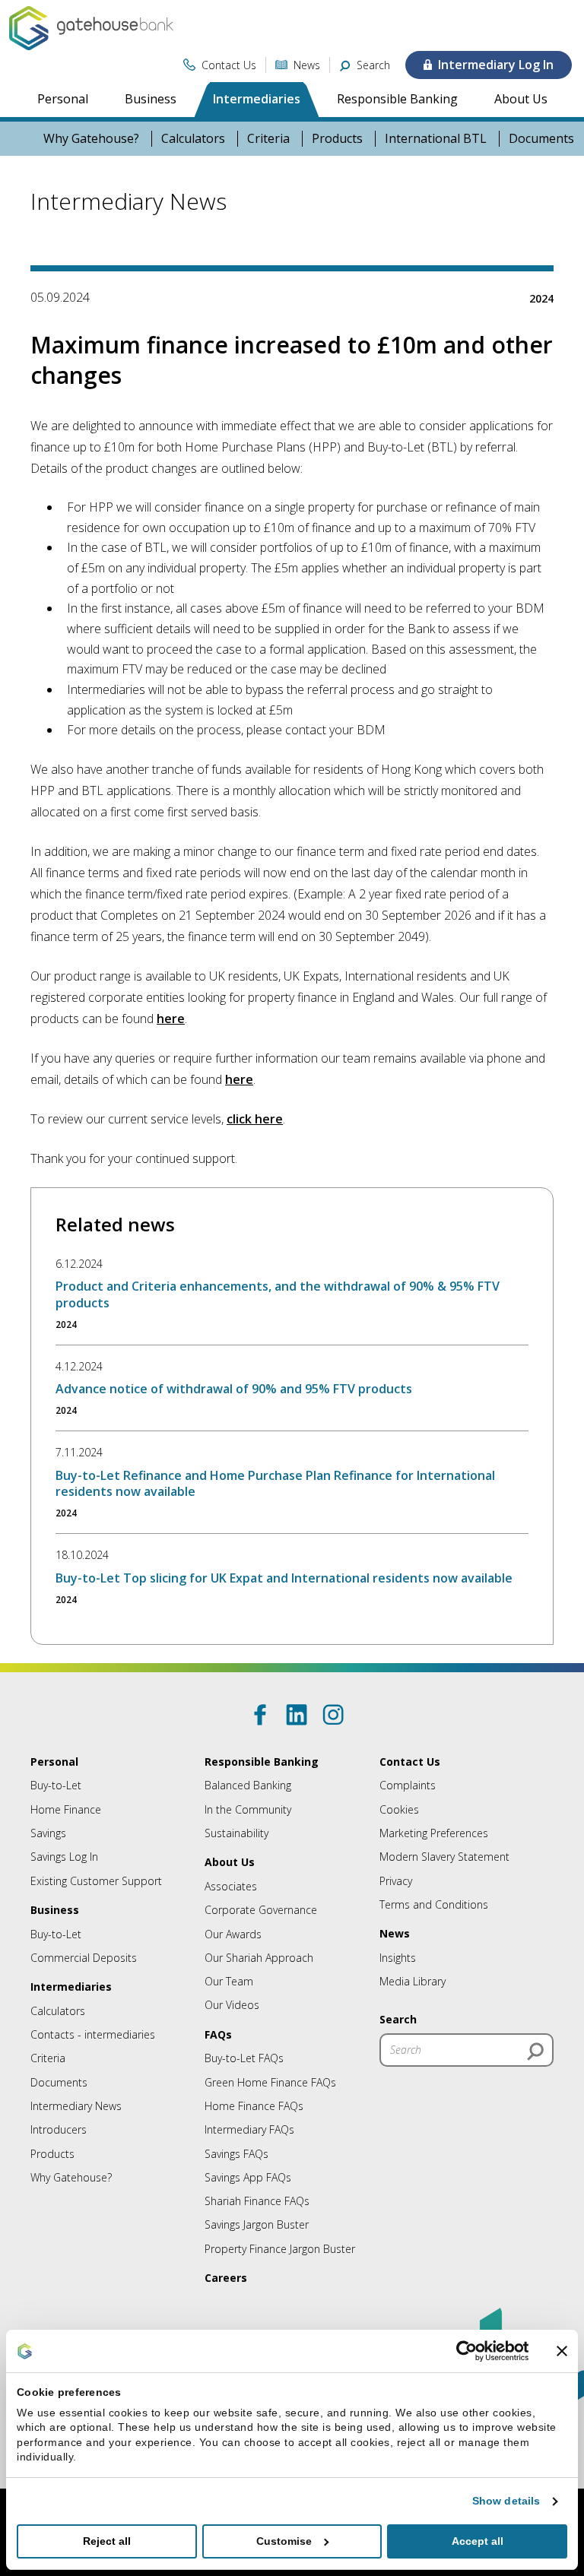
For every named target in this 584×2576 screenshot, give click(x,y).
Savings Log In (64, 1857)
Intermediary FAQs (249, 2129)
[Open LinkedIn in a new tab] (297, 1715)
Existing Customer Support (96, 1881)
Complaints (408, 1785)
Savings (48, 1833)
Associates (231, 1886)
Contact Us (410, 1762)
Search (398, 2019)
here (171, 1019)
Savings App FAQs (248, 2177)
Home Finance (66, 1809)
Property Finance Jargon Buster (280, 2249)
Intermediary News (76, 2106)
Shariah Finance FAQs (257, 2201)
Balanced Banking (248, 1785)
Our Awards (233, 1934)
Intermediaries (257, 99)
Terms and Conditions (434, 1904)
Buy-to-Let (56, 1785)
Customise (284, 2541)
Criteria (268, 139)
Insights (398, 1958)
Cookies (399, 1809)
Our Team (229, 1981)
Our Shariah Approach (259, 1958)
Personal (63, 99)
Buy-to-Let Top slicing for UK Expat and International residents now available (284, 1578)
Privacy (396, 1881)
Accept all (478, 2541)
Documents (59, 2082)
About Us (521, 99)
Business (151, 99)
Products (337, 139)
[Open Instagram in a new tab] (333, 1715)
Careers (226, 2278)
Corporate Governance (261, 1910)
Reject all (107, 2541)
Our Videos (232, 2005)
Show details (506, 2501)
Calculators (193, 139)
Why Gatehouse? (91, 139)
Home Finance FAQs (254, 2106)
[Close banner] (562, 2351)
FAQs (218, 2034)
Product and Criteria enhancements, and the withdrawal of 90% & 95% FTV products (278, 1294)
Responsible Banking (397, 99)
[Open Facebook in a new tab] (260, 1715)
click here (255, 1119)
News (395, 1933)
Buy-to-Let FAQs (244, 2058)
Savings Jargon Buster (257, 2224)
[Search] (535, 2052)
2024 (541, 298)
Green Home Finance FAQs (270, 2082)
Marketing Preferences (434, 1833)
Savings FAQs (236, 2154)
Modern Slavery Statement (444, 1857)
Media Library (413, 1981)
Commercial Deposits (84, 1958)
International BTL (436, 139)
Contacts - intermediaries (93, 2034)
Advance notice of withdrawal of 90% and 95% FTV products (234, 1389)
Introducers (59, 2129)
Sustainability (236, 1833)
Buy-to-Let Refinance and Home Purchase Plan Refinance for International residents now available (275, 1483)
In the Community (248, 1809)
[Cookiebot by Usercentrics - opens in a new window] (462, 2351)
